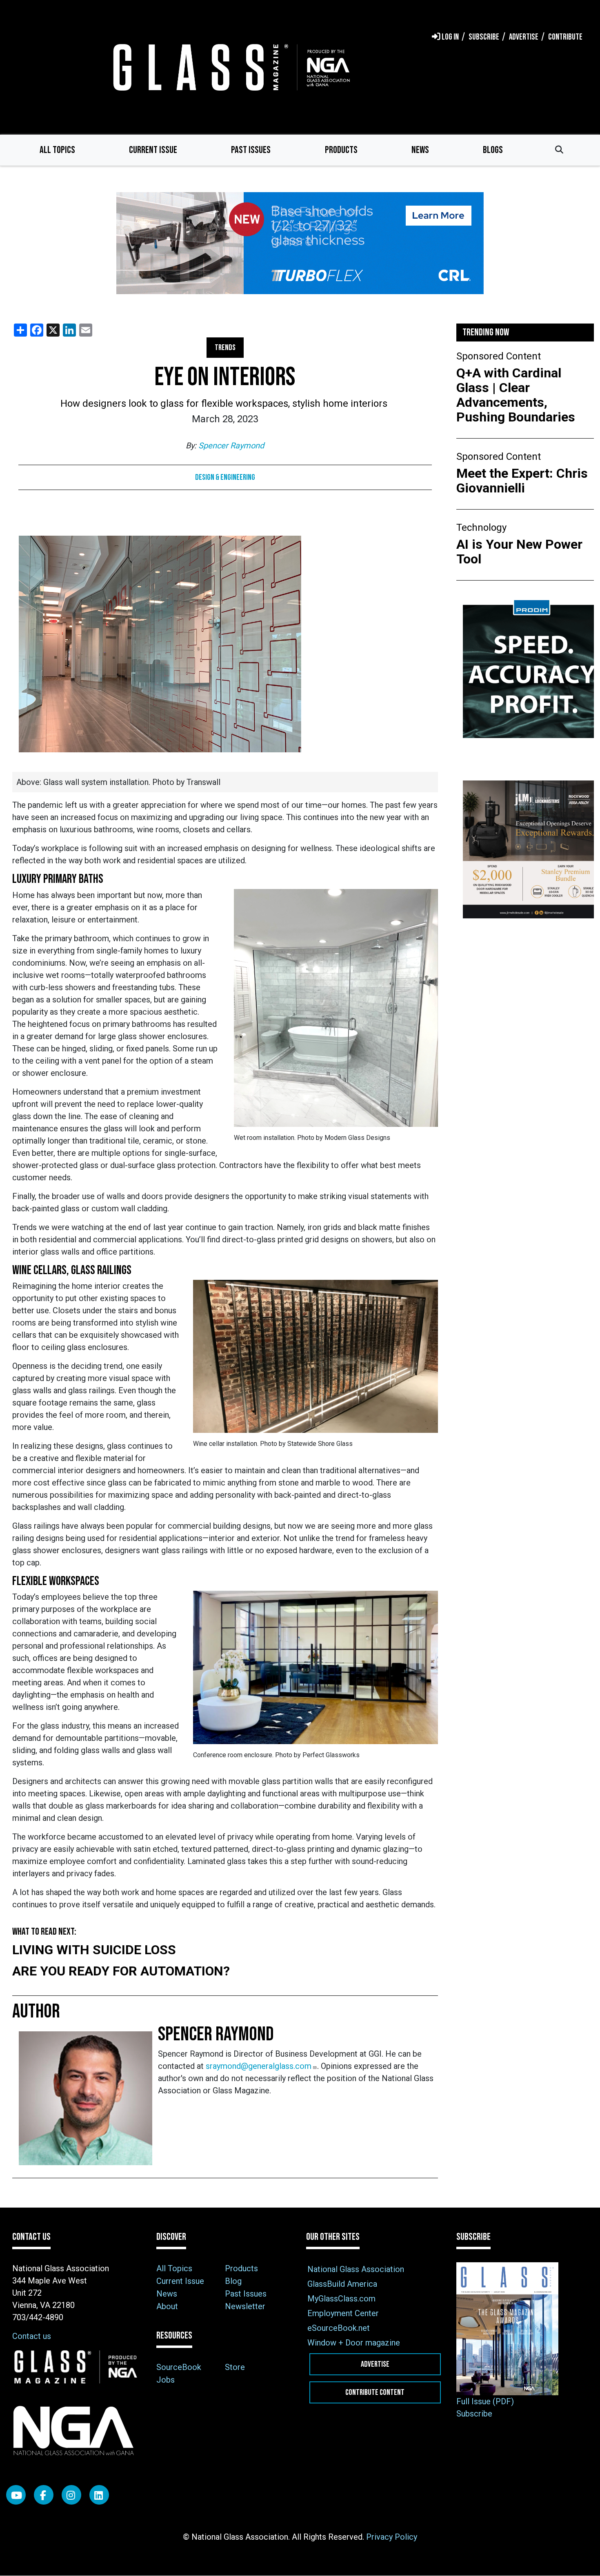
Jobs (166, 2380)
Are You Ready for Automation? (121, 1971)
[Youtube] (16, 2495)
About (167, 2306)
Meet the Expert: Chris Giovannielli (522, 481)
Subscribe (474, 2414)
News (420, 150)
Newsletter (245, 2306)
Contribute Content (375, 2392)
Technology (481, 528)
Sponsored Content (499, 356)
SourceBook (179, 2367)
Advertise (375, 2364)
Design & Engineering (225, 477)
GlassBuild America (342, 2284)
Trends (225, 348)
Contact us (32, 2336)
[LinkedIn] (99, 2495)
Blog (233, 2281)
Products (341, 150)
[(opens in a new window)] (300, 243)
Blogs (493, 150)
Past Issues (251, 150)
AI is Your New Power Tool (519, 552)
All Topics (57, 150)
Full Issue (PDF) (485, 2401)
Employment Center (343, 2313)
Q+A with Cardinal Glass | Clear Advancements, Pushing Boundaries (516, 395)
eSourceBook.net (339, 2328)
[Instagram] (71, 2495)
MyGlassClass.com (341, 2299)
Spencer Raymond (231, 446)
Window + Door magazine (354, 2343)
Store (235, 2367)
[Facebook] (44, 2495)
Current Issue (153, 150)
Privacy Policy (392, 2537)
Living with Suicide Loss (94, 1950)
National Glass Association (356, 2269)
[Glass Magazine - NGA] (230, 67)
